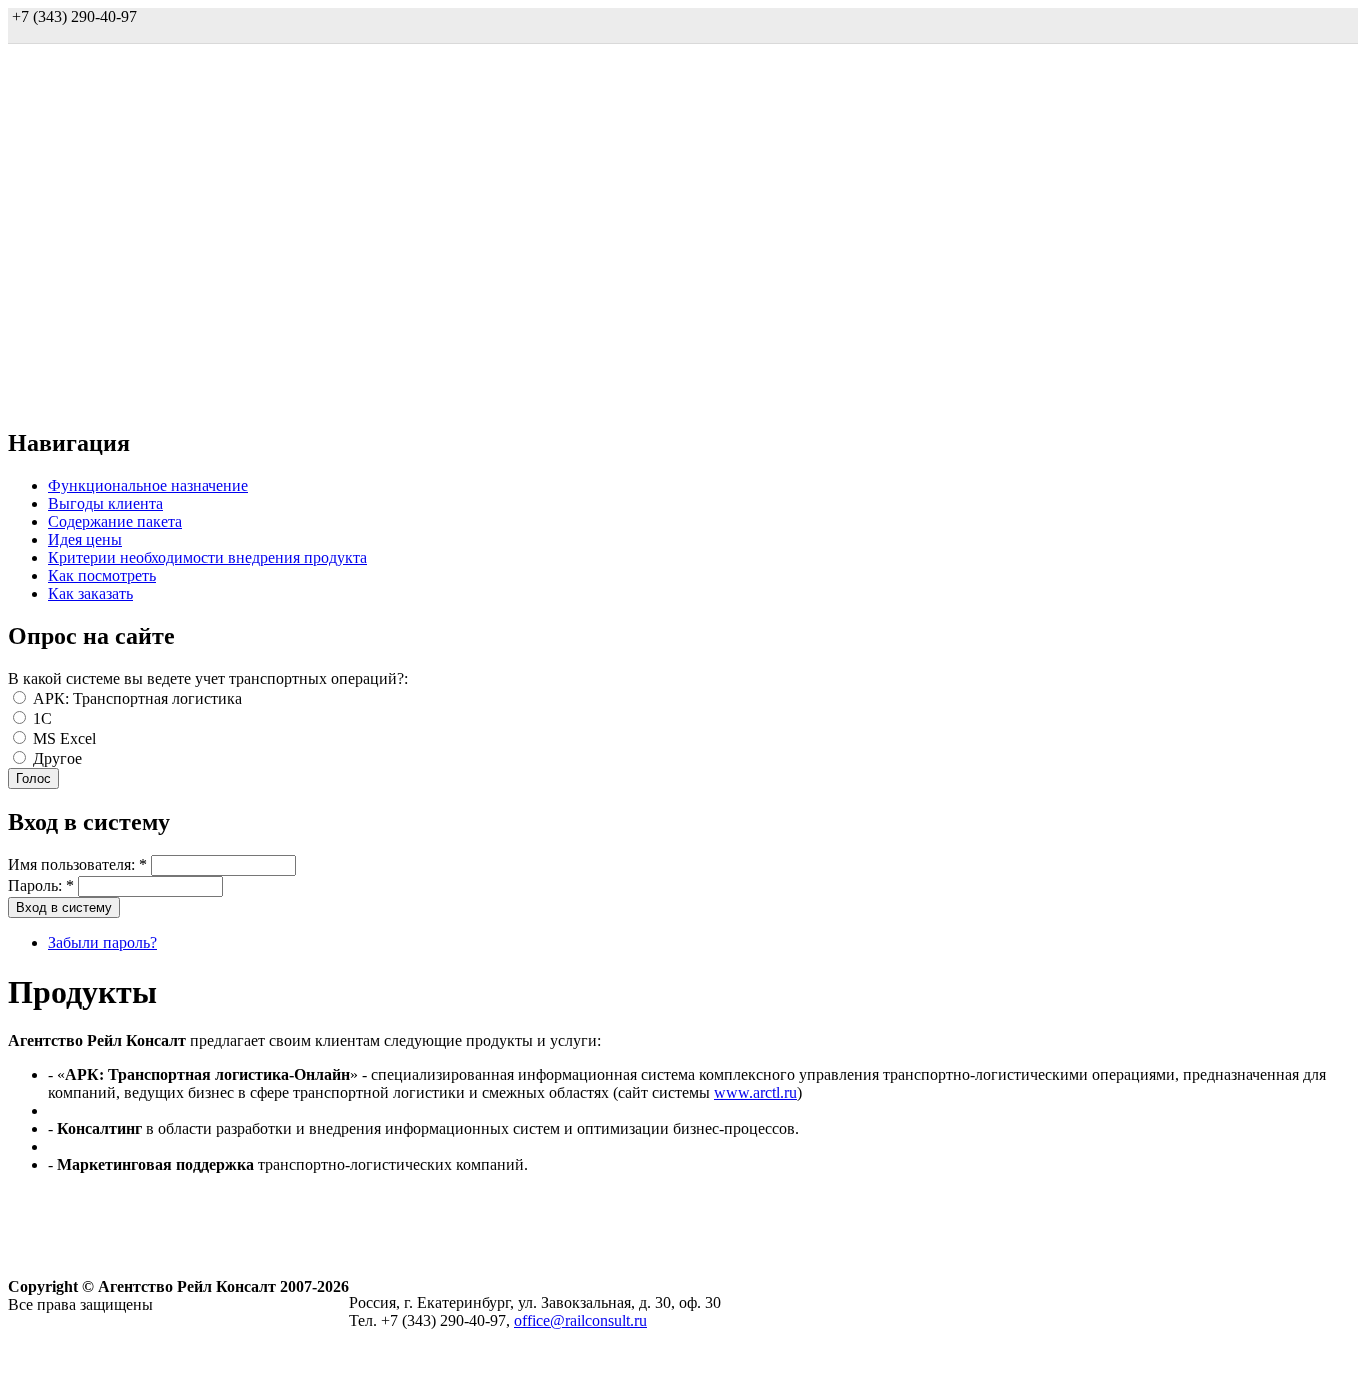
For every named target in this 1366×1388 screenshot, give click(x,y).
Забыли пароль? (102, 942)
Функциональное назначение (148, 485)
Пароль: (41, 885)
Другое (55, 758)
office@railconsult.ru (580, 1320)
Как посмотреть (102, 575)
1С (40, 718)
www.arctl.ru (755, 1092)
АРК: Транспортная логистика (135, 698)
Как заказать (90, 593)
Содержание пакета (115, 521)
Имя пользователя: (77, 864)
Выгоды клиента (105, 503)
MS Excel (62, 738)
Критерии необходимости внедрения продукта (207, 557)
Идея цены (85, 539)
